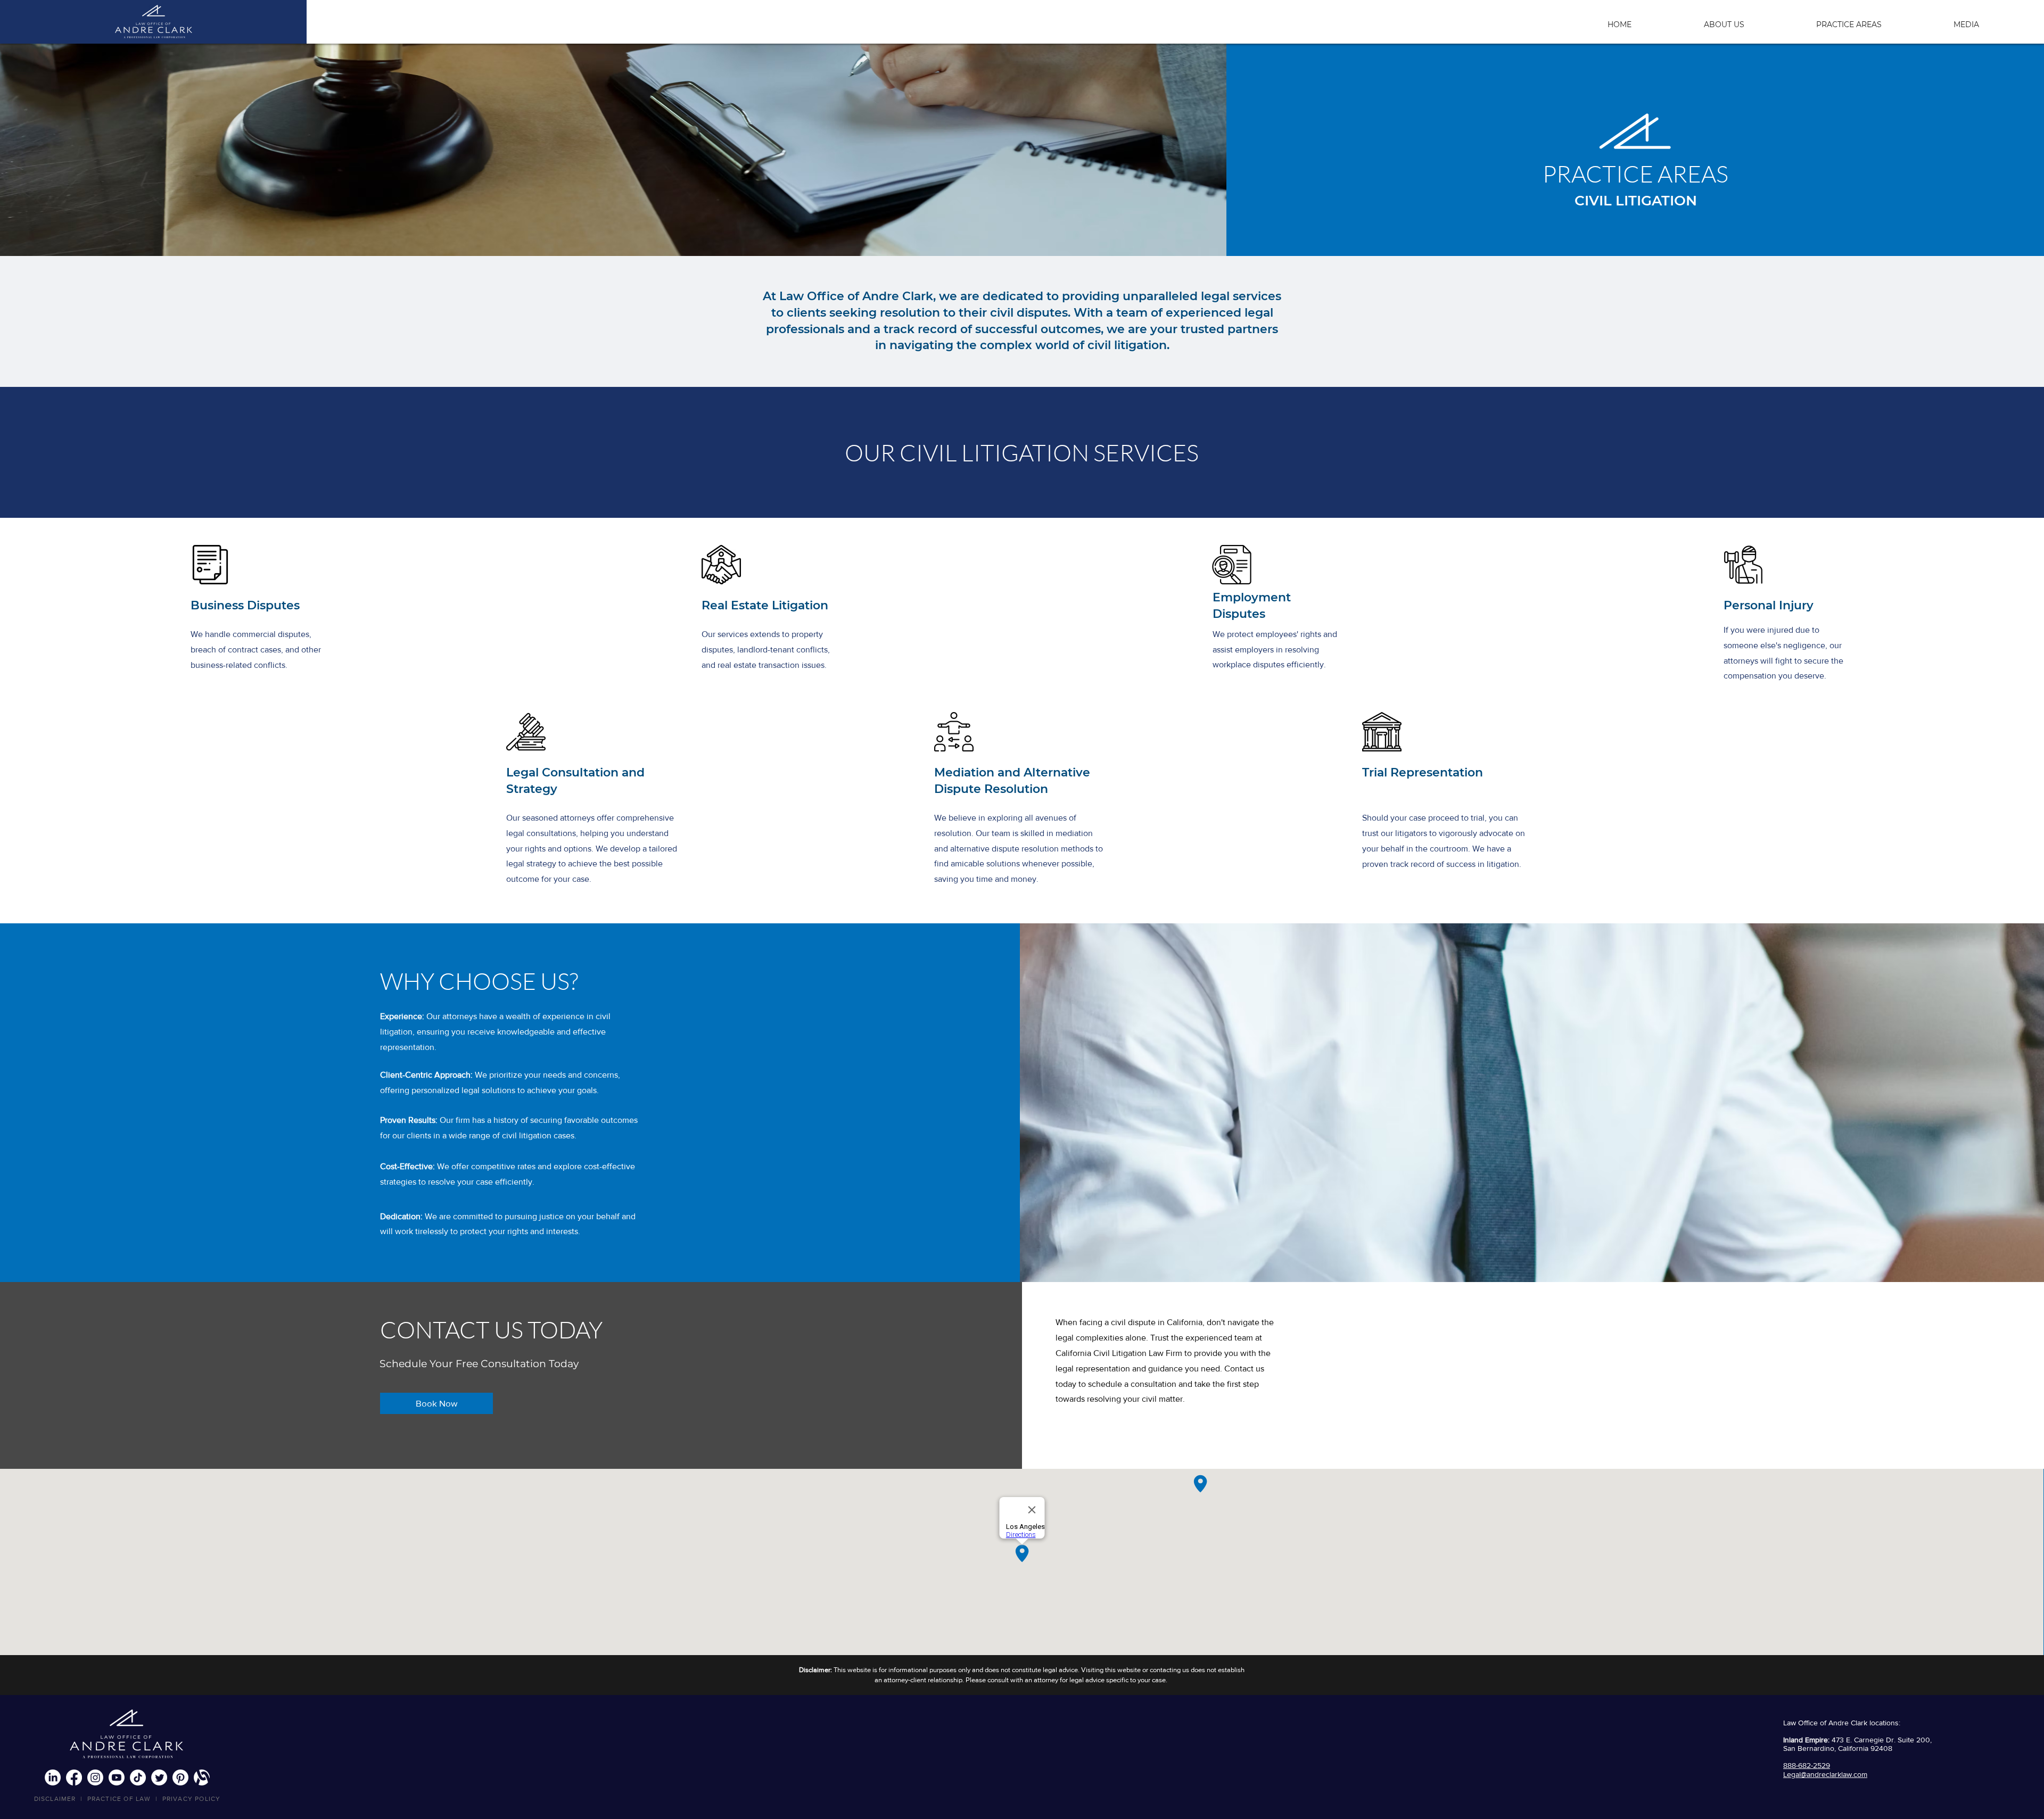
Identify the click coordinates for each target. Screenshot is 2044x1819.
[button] (1878, 20)
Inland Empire (1806, 1740)
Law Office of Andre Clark (1825, 1723)
